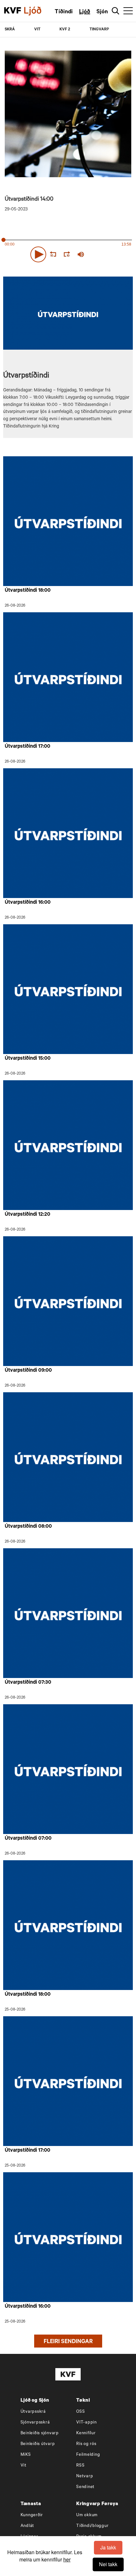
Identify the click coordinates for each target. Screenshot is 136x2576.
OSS (80, 2412)
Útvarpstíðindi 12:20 (28, 1215)
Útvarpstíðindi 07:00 (28, 1839)
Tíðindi (64, 12)
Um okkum (87, 2515)
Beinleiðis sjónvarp (40, 2433)
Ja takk (108, 2547)
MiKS (26, 2455)
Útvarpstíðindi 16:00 (28, 903)
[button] (38, 254)
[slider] (110, 254)
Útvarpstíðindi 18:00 (28, 591)
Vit (24, 2466)
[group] (81, 254)
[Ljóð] (38, 11)
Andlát (28, 2526)
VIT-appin (87, 2423)
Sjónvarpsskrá (35, 2423)
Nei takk (108, 2564)
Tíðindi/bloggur (92, 2526)
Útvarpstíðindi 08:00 (28, 1527)
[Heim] (13, 11)
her (67, 2559)
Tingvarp (99, 30)
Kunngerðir (32, 2515)
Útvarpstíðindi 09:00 (28, 1371)
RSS (80, 2466)
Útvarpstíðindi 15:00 (28, 1059)
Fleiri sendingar (68, 2342)
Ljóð (85, 12)
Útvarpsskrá (33, 2412)
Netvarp (85, 2476)
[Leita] (116, 11)
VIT (37, 30)
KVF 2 (65, 30)
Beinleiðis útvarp (38, 2444)
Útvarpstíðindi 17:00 (28, 747)
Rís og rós (86, 2444)
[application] (68, 253)
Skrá (10, 30)
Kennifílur (86, 2433)
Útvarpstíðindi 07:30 (28, 1683)
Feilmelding (88, 2455)
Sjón (102, 12)
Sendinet (85, 2487)
